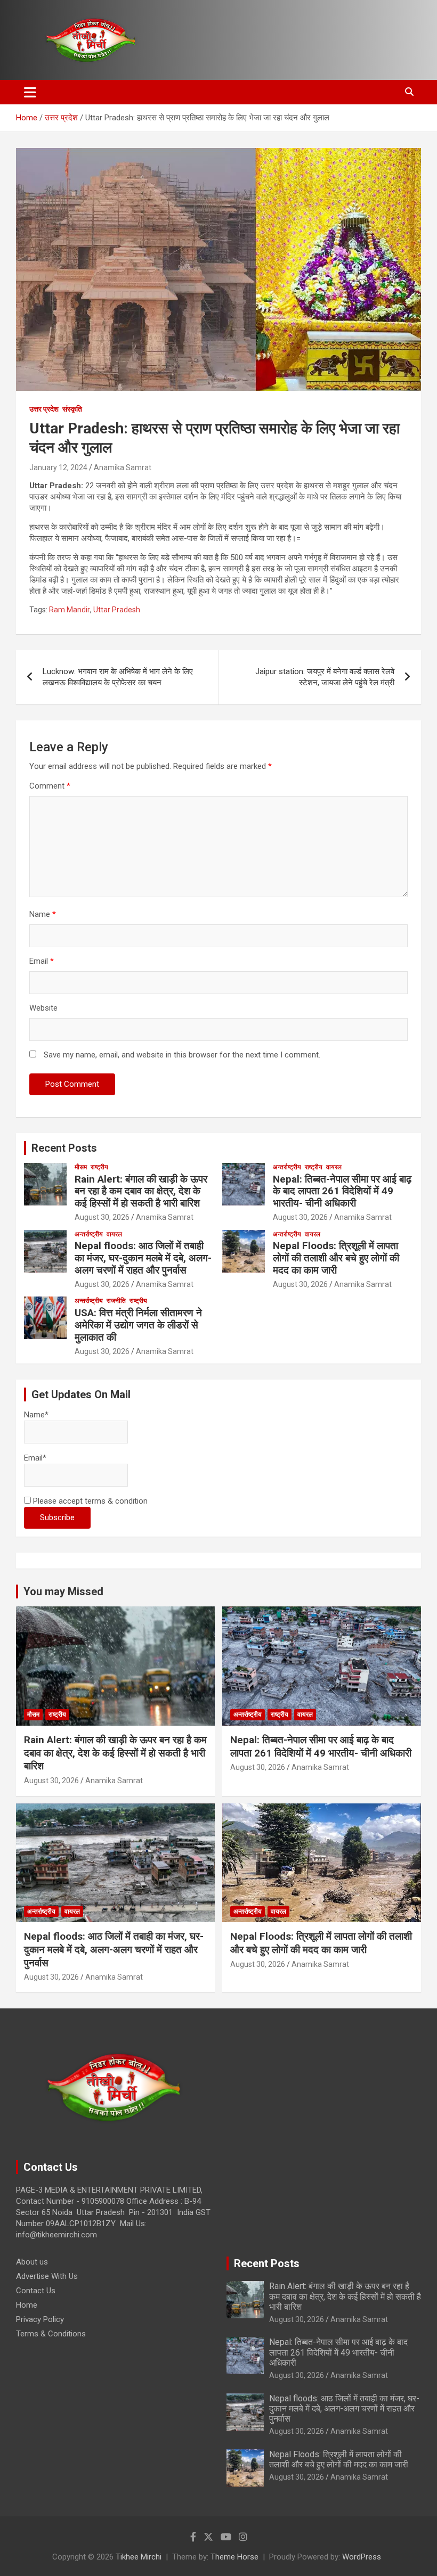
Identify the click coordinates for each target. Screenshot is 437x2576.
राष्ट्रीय (99, 1167)
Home (27, 2305)
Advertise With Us (47, 2276)
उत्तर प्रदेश (44, 409)
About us (32, 2262)
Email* (35, 1458)
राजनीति (116, 1301)
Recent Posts (64, 1148)
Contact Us (36, 2291)
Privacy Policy (40, 2319)
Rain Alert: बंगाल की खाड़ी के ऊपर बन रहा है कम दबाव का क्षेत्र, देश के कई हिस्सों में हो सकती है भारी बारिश (141, 1191)
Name (43, 914)
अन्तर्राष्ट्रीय (287, 1167)
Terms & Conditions (51, 2334)
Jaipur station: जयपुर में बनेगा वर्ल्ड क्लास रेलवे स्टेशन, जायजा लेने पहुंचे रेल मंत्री (325, 677)
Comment (50, 786)
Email (42, 961)
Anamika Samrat (123, 467)
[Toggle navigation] (30, 92)
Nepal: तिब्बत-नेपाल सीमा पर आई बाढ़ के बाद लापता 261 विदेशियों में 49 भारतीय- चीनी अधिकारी (342, 1191)
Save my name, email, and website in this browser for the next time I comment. (182, 1055)
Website (43, 1008)
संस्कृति (72, 409)
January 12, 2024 (58, 467)
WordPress (362, 2557)
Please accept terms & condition (89, 1501)
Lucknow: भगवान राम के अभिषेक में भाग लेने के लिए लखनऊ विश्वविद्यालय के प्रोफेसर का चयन (118, 677)
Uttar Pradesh (117, 610)
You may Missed (63, 1591)
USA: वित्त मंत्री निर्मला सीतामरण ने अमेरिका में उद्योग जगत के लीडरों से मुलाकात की (138, 1325)
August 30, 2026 (102, 1217)
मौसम (81, 1167)
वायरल (334, 1167)
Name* (36, 1415)
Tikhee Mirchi (139, 2557)
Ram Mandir (70, 610)
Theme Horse (234, 2557)
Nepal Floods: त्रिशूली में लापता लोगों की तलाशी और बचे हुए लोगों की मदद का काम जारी (336, 1258)
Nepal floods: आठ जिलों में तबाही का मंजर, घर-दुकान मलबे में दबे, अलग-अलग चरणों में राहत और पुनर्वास (143, 1258)
